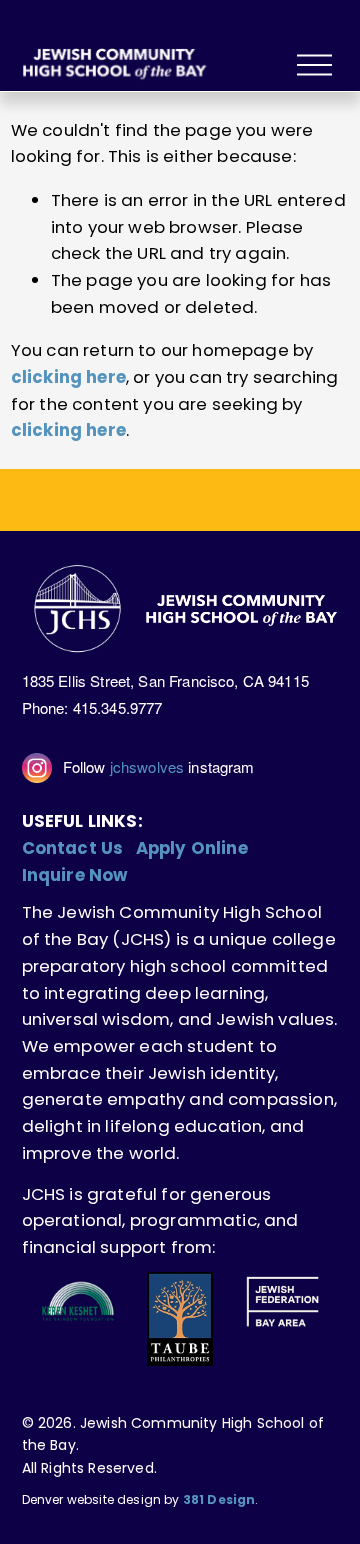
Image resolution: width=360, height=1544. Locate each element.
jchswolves (147, 766)
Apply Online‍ (192, 848)
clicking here (68, 377)
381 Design (219, 1499)
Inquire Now (75, 875)
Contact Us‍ (73, 848)
